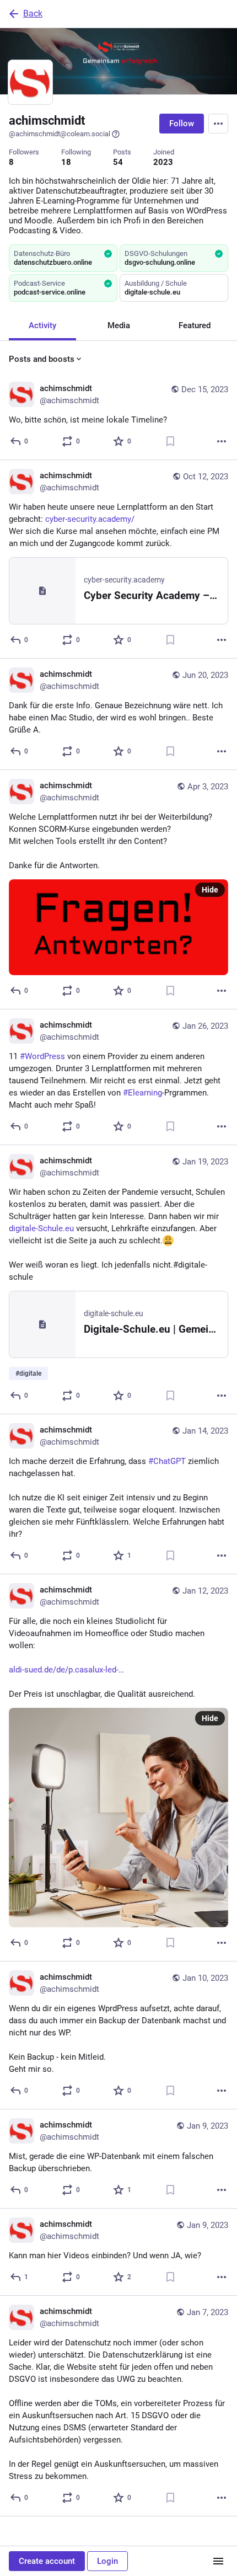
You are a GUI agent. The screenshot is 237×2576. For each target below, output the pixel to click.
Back (33, 14)
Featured (195, 325)
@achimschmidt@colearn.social (60, 134)
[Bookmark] (170, 441)
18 (66, 162)
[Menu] (218, 124)
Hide (210, 890)
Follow (182, 124)
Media (119, 325)
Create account (47, 2561)
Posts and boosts (42, 359)
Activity (42, 325)
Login (107, 2561)
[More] (222, 441)
